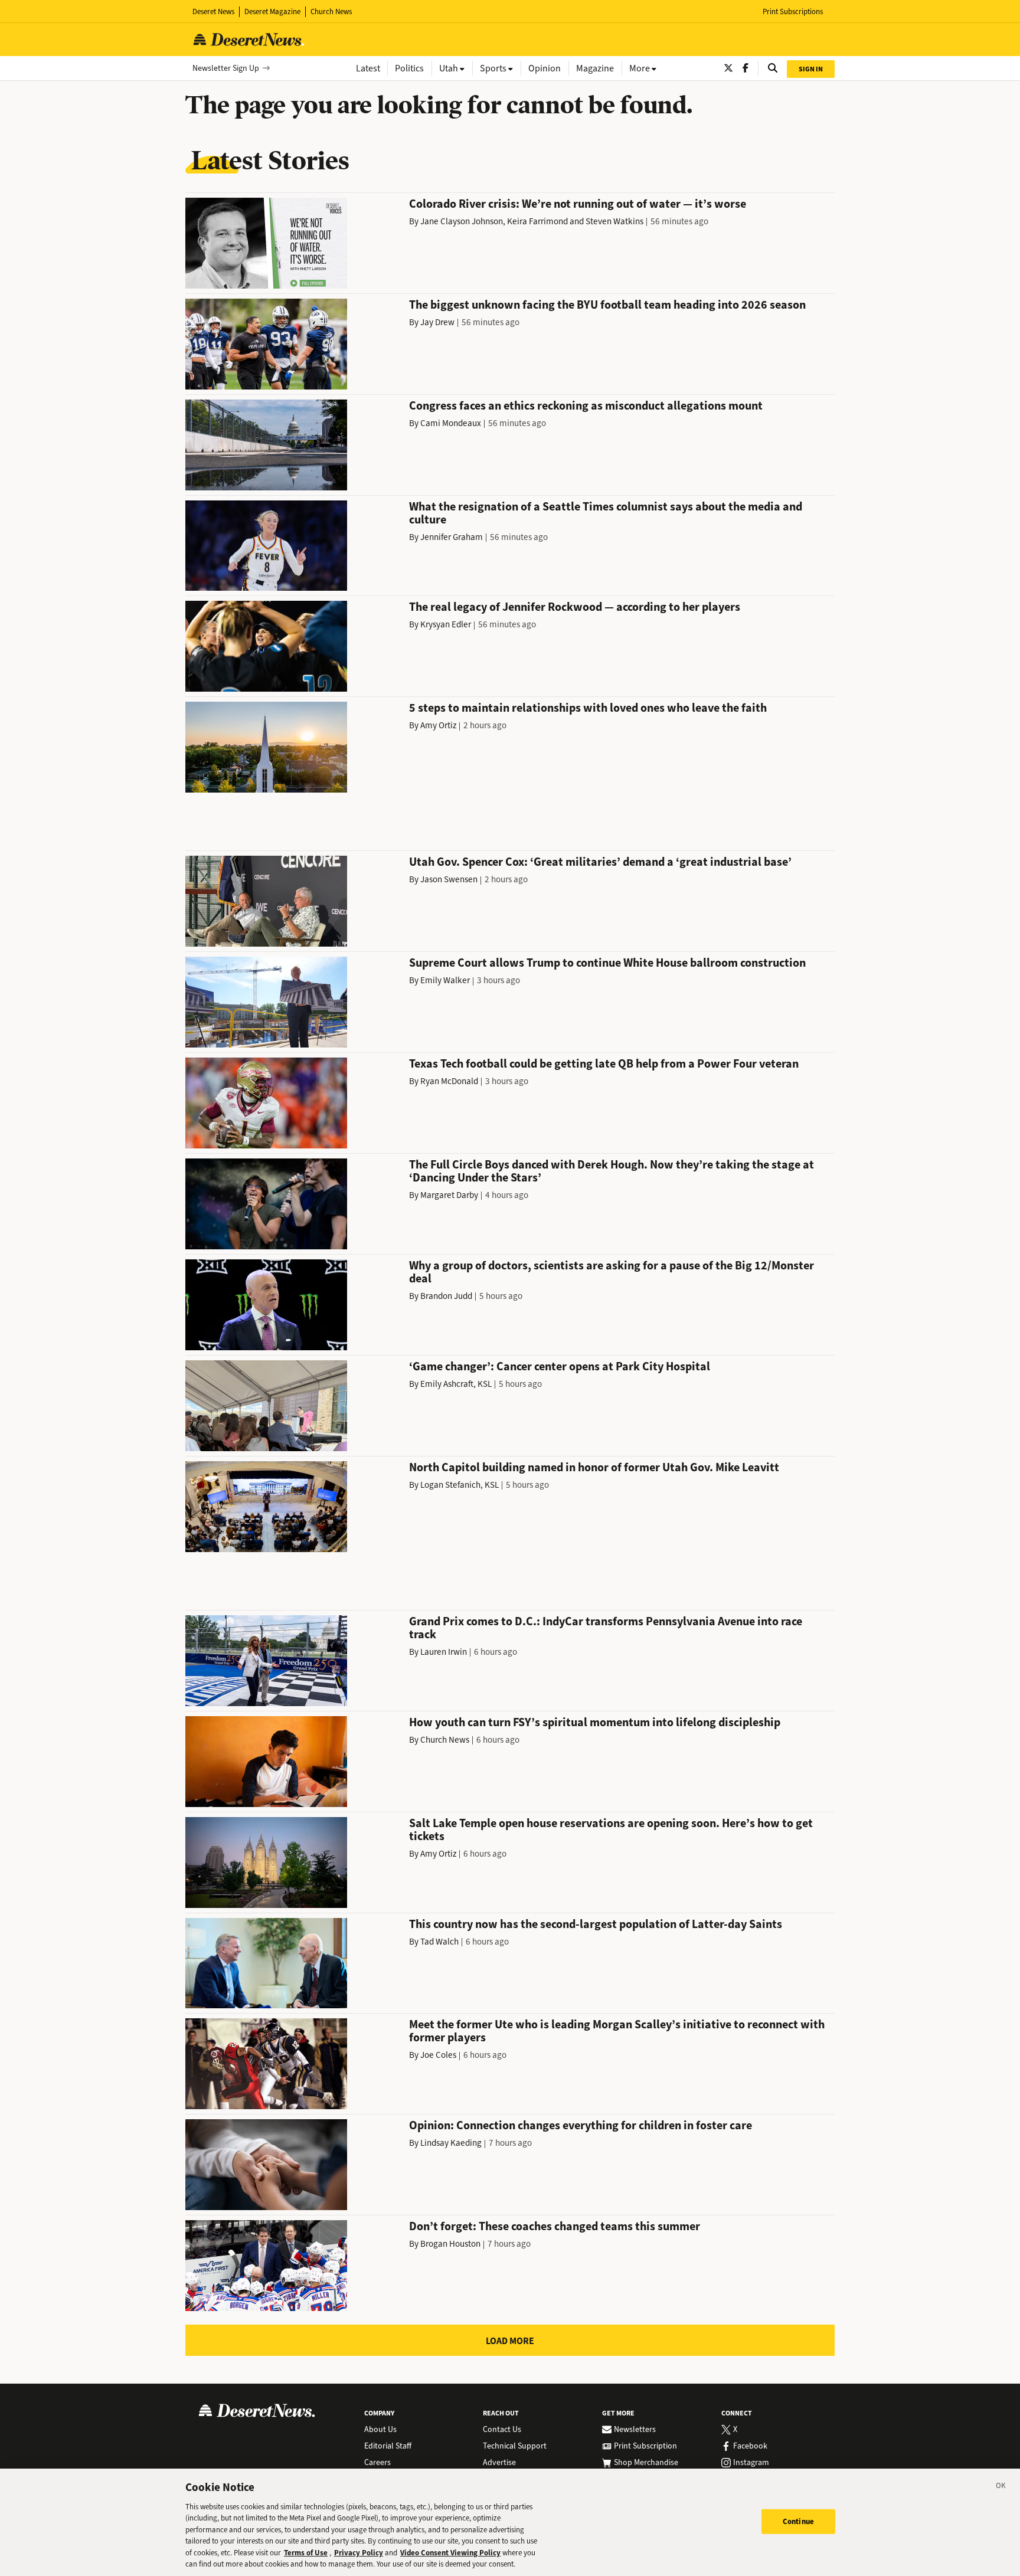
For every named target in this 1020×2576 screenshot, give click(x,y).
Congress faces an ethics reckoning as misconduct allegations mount (586, 406)
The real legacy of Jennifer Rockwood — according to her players (575, 607)
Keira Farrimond (537, 221)
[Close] (1001, 2487)
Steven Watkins (614, 221)
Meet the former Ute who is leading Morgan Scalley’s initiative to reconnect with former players (617, 2031)
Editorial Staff (388, 2446)
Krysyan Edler (446, 624)
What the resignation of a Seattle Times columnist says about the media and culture (606, 513)
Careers (377, 2463)
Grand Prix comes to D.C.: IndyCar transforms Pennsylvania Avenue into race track (606, 1628)
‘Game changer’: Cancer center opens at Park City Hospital (560, 1366)
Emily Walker (445, 980)
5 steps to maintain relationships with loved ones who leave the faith (588, 708)
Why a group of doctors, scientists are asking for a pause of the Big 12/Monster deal (612, 1272)
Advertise (499, 2463)
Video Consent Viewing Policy (450, 2553)
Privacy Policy (359, 2553)
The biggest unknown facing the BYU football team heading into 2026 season (607, 305)
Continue (798, 2521)
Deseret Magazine (272, 12)
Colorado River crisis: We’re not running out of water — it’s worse (578, 204)
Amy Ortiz (438, 725)
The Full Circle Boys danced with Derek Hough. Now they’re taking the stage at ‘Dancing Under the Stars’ (612, 1171)
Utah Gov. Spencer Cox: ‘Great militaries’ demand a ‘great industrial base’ (600, 862)
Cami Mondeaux (451, 423)
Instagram (751, 2463)
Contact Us (502, 2430)
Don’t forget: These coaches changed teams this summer (555, 2226)
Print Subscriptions (793, 12)
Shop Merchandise (646, 2463)
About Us (380, 2430)
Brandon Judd (446, 1296)
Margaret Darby (449, 1195)
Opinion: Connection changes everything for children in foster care (581, 2125)
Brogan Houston (450, 2244)
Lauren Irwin (444, 1652)
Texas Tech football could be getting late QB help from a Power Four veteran (604, 1064)
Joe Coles (438, 2055)
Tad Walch (439, 1942)
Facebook (750, 2446)
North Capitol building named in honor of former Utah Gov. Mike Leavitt (594, 1467)
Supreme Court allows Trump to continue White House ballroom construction (607, 963)
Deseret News (213, 12)
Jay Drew (437, 322)
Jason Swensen (449, 879)
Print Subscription (645, 2446)
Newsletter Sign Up (226, 68)
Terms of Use (306, 2553)
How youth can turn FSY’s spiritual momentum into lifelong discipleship (595, 1722)
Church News (331, 12)
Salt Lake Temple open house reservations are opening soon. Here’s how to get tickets (611, 1830)
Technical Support (515, 2446)
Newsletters (635, 2430)
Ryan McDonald (449, 1081)
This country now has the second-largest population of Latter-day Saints (596, 1924)
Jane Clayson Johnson (462, 221)
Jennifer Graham (452, 537)
